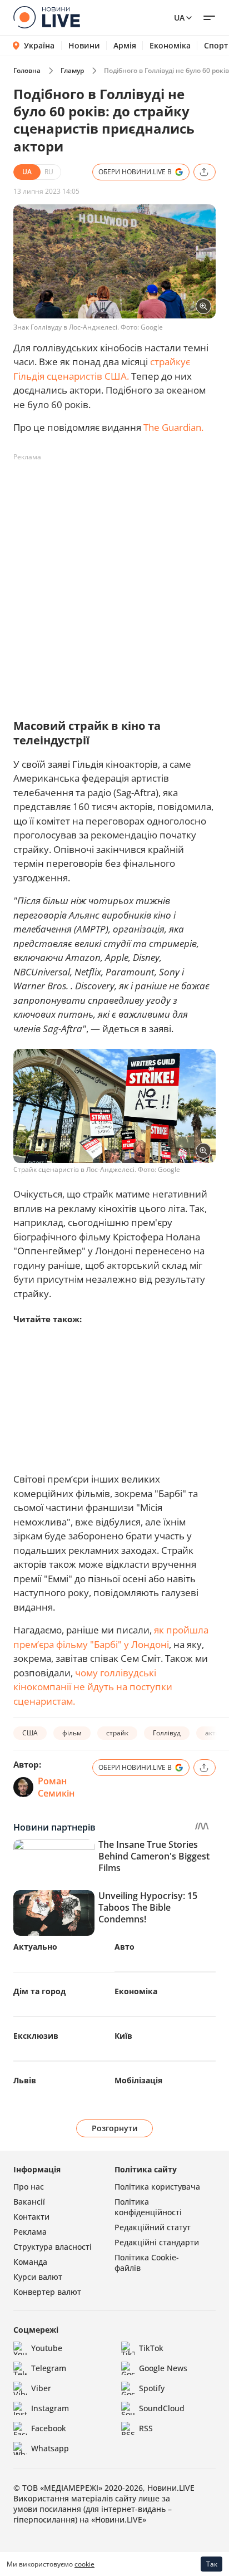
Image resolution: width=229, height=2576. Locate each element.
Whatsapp (50, 2448)
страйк (117, 1733)
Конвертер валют (47, 2292)
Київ (123, 2036)
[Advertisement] (114, 581)
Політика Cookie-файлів (147, 2263)
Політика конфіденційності (148, 2207)
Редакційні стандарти (157, 2242)
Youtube (47, 2348)
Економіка (170, 46)
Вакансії (29, 2202)
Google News (163, 2368)
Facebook (49, 2428)
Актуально (35, 1947)
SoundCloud (162, 2408)
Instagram (50, 2408)
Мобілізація (138, 2080)
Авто (125, 1947)
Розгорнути (115, 2128)
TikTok (151, 2348)
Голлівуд (167, 1733)
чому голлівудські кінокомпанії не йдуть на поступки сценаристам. (93, 1687)
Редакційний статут (153, 2227)
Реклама (30, 2232)
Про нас (29, 2187)
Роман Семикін (56, 1787)
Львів (25, 2080)
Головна (27, 70)
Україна (39, 45)
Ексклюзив (36, 2036)
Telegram (49, 2368)
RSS (146, 2428)
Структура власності (53, 2247)
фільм (72, 1733)
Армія (125, 46)
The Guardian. (173, 427)
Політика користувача (157, 2187)
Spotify (152, 2388)
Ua (179, 18)
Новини (84, 46)
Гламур (72, 70)
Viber (41, 2388)
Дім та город (39, 1991)
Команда (30, 2262)
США (30, 1733)
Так (212, 2564)
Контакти (31, 2217)
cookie (84, 2564)
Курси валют (38, 2277)
